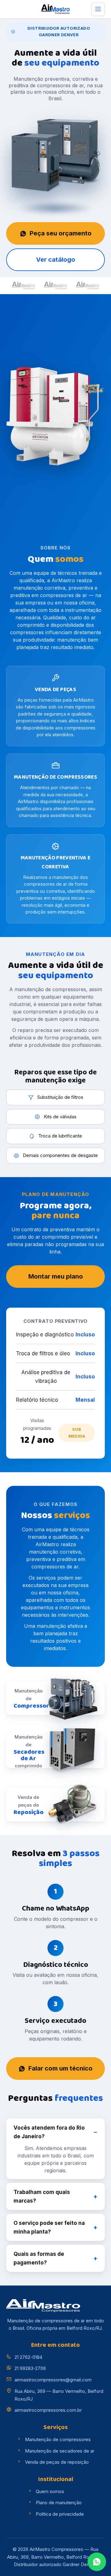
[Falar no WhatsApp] (97, 2562)
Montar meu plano (56, 1276)
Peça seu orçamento (61, 233)
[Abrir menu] (98, 9)
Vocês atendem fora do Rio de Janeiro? (49, 2132)
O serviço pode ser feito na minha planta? (49, 2227)
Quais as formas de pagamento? (39, 2258)
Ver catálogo (56, 260)
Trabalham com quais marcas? (42, 2196)
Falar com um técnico (60, 2068)
